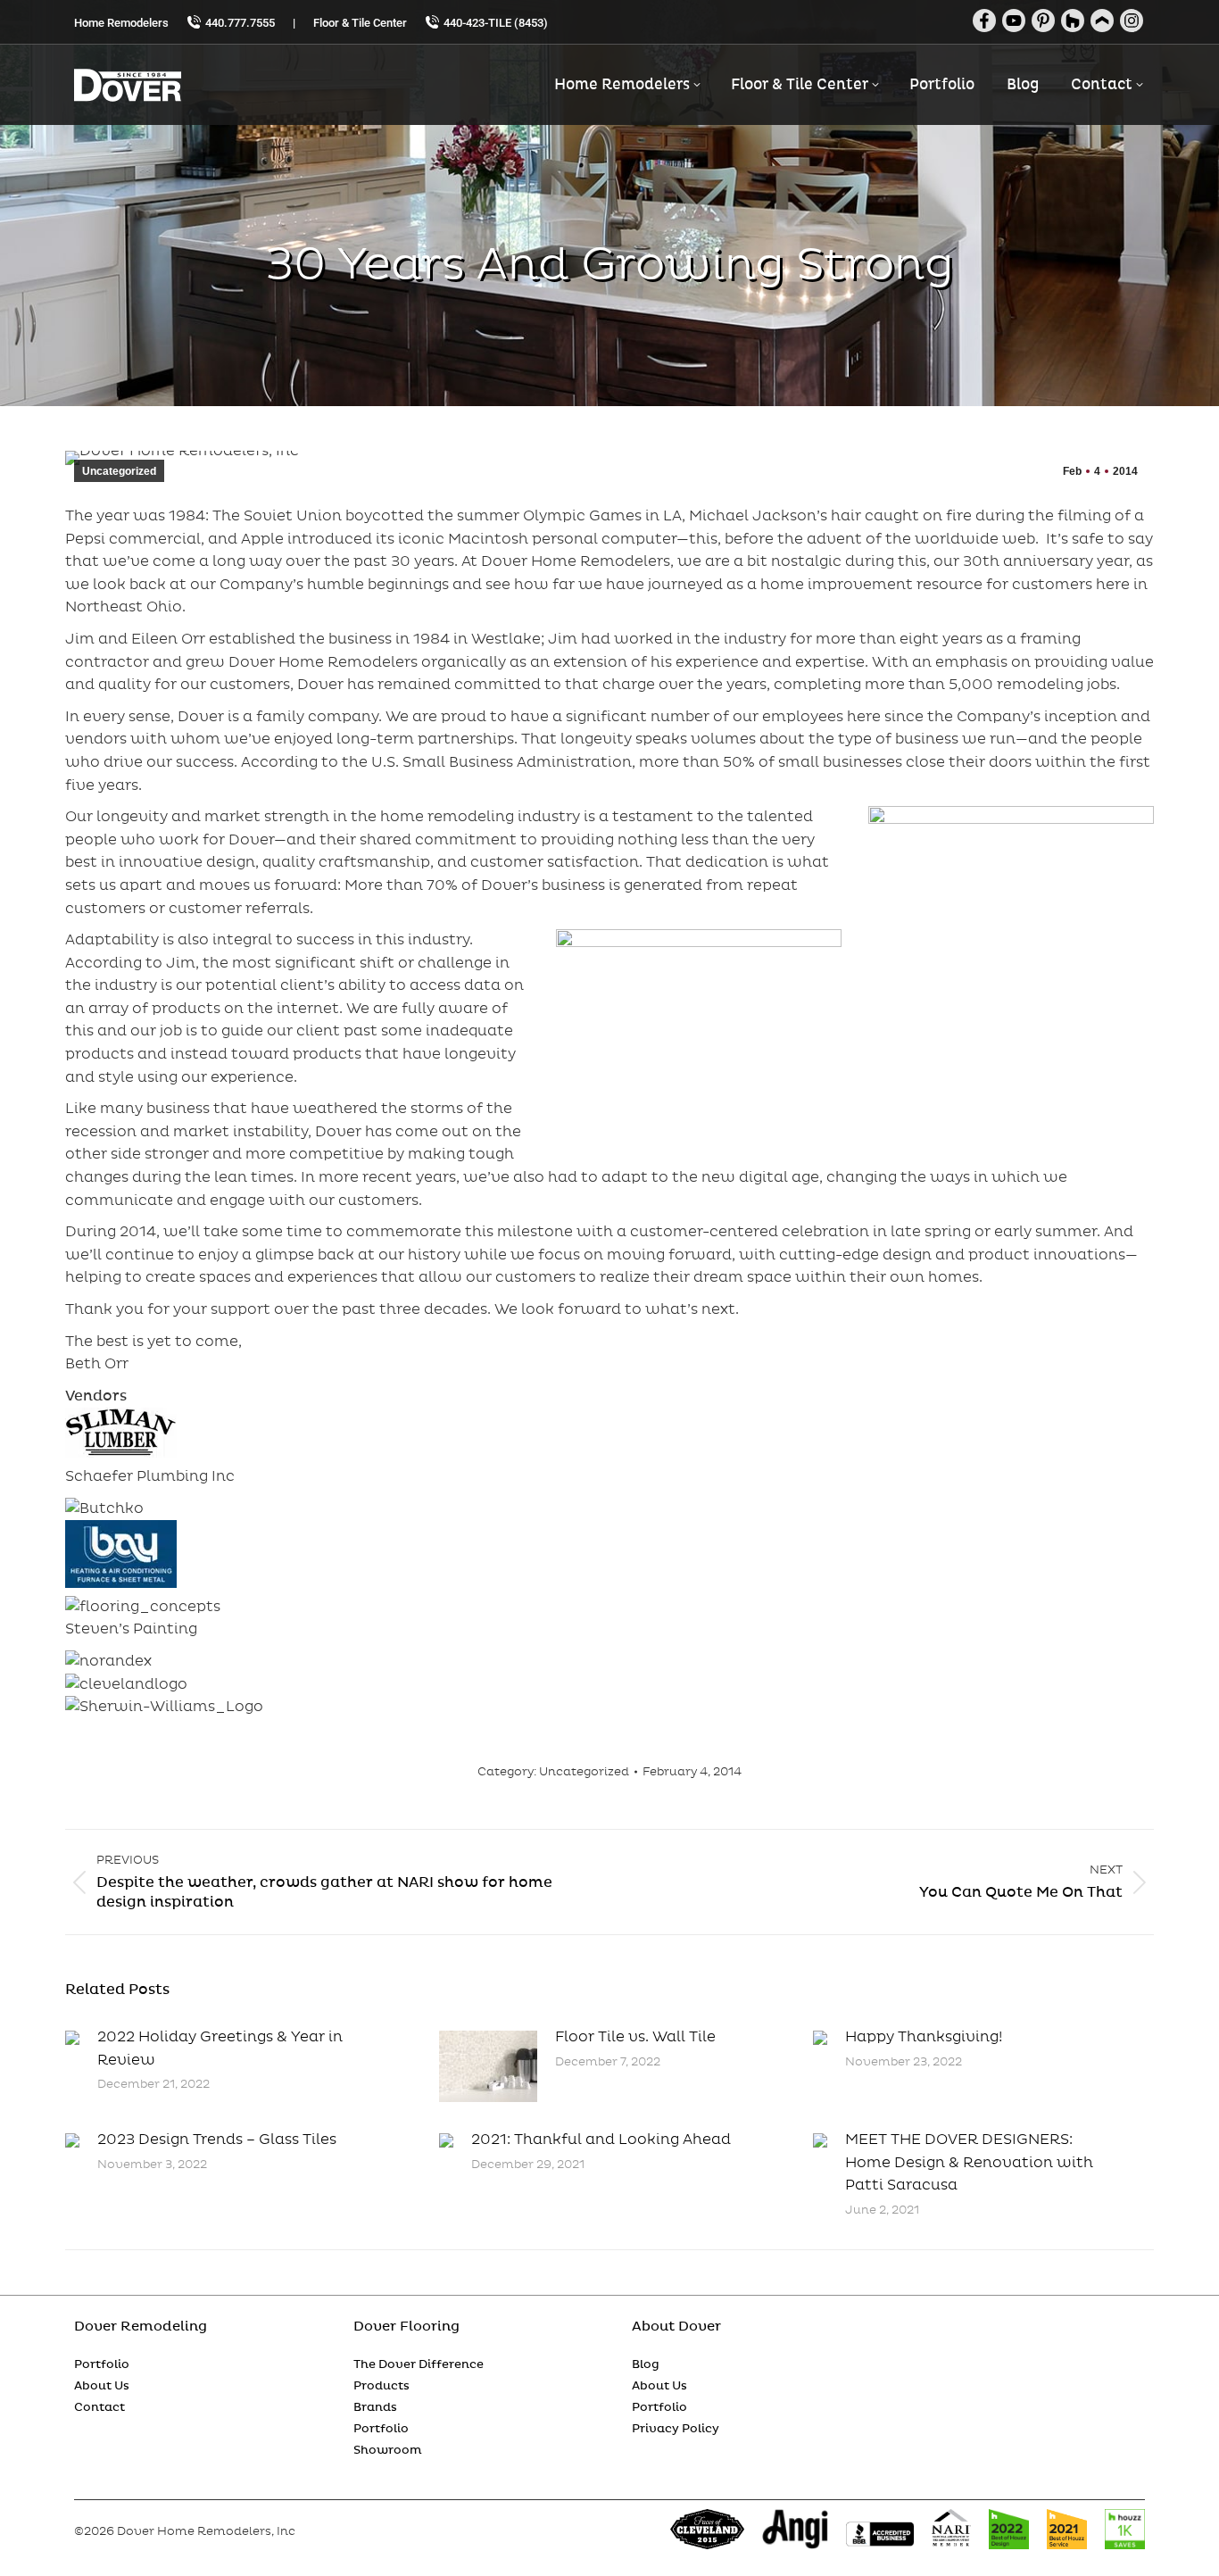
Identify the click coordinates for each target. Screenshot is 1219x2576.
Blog (646, 2364)
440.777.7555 (240, 23)
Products (381, 2386)
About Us (102, 2386)
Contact (100, 2407)
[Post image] (72, 2038)
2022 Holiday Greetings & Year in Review (220, 2048)
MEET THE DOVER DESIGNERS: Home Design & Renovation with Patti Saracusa (969, 2162)
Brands (375, 2407)
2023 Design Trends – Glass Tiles (217, 2140)
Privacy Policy (676, 2429)
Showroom (388, 2450)
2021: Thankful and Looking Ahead (601, 2140)
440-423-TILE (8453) (496, 23)
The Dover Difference (419, 2364)
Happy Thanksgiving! (924, 2037)
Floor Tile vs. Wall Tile (635, 2037)
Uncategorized (119, 471)
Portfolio (102, 2364)
